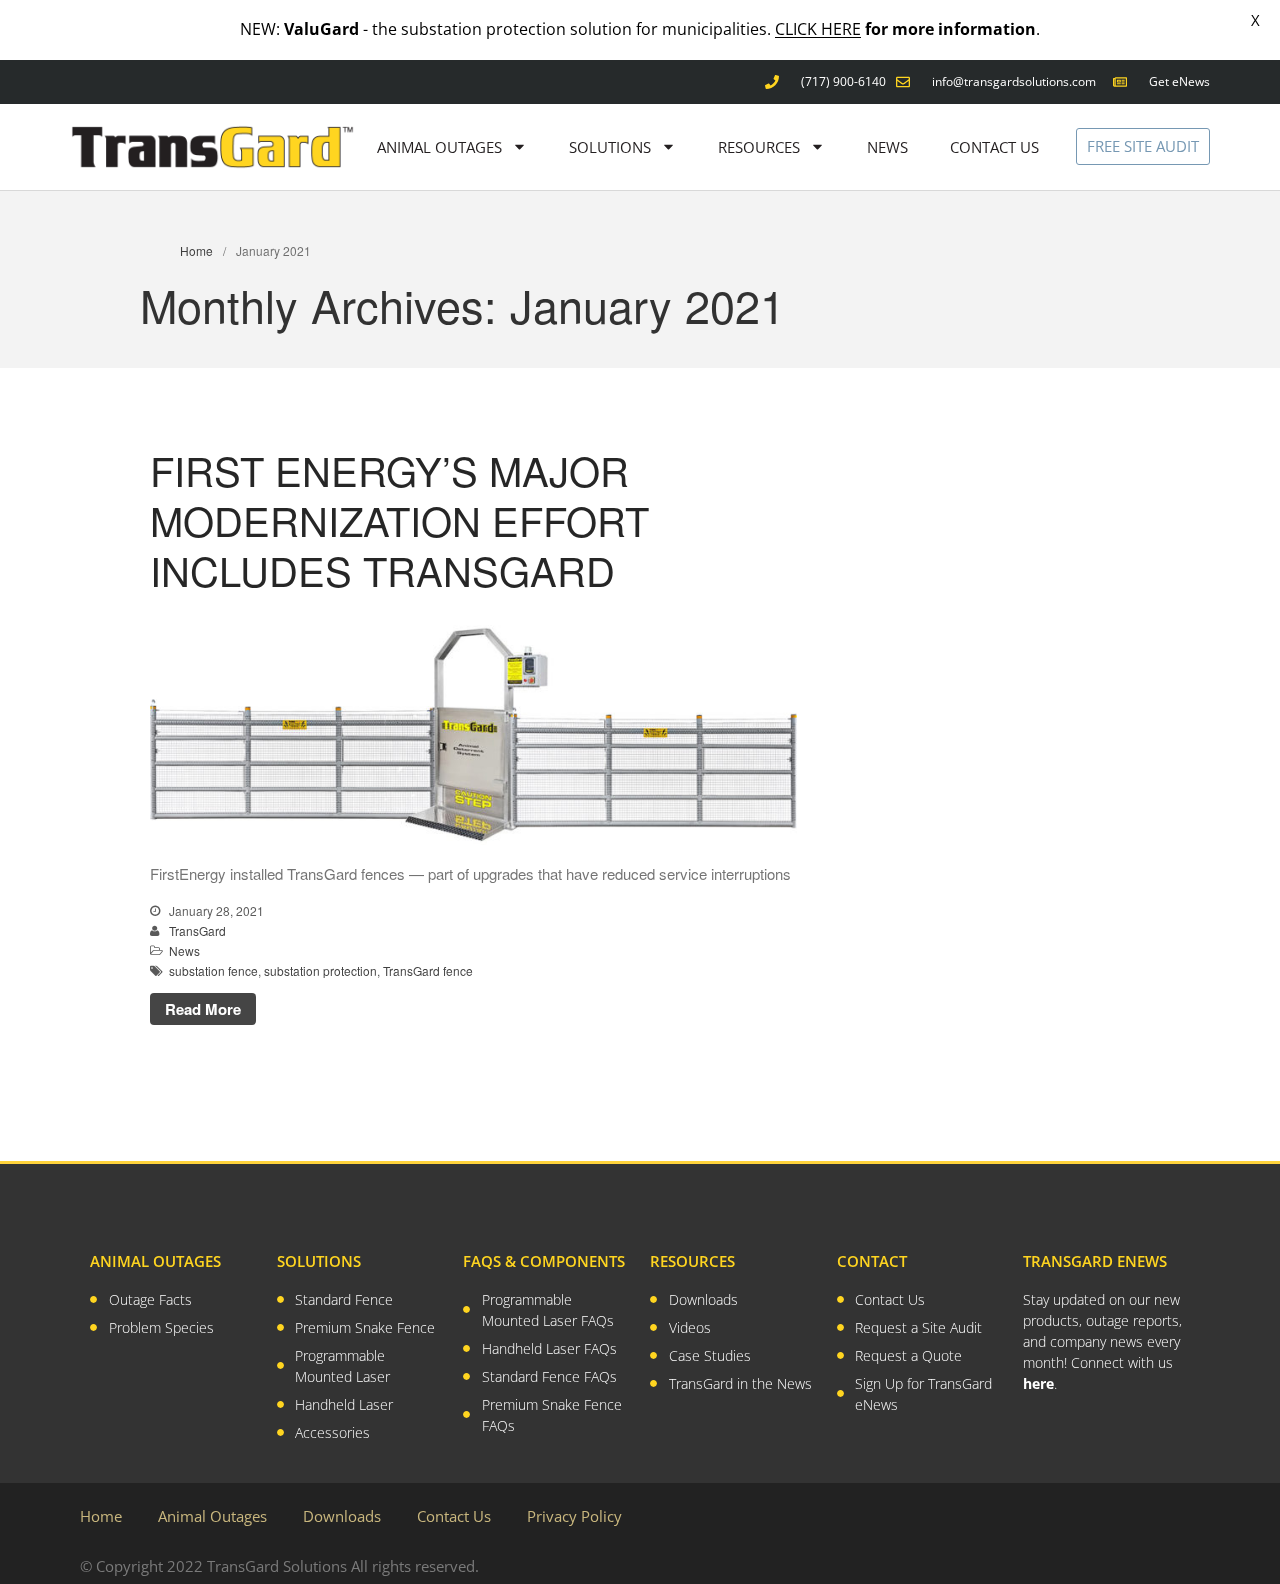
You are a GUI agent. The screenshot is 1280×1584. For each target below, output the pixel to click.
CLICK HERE (818, 29)
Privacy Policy (574, 1516)
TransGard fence (428, 970)
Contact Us (454, 1516)
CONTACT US (994, 147)
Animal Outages (212, 1516)
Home (196, 250)
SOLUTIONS (610, 147)
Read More (203, 1009)
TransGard (197, 930)
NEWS (887, 147)
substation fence (213, 970)
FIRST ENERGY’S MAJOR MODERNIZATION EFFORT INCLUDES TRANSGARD (399, 519)
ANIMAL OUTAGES (439, 147)
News (184, 950)
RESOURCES (759, 147)
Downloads (342, 1516)
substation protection (320, 970)
